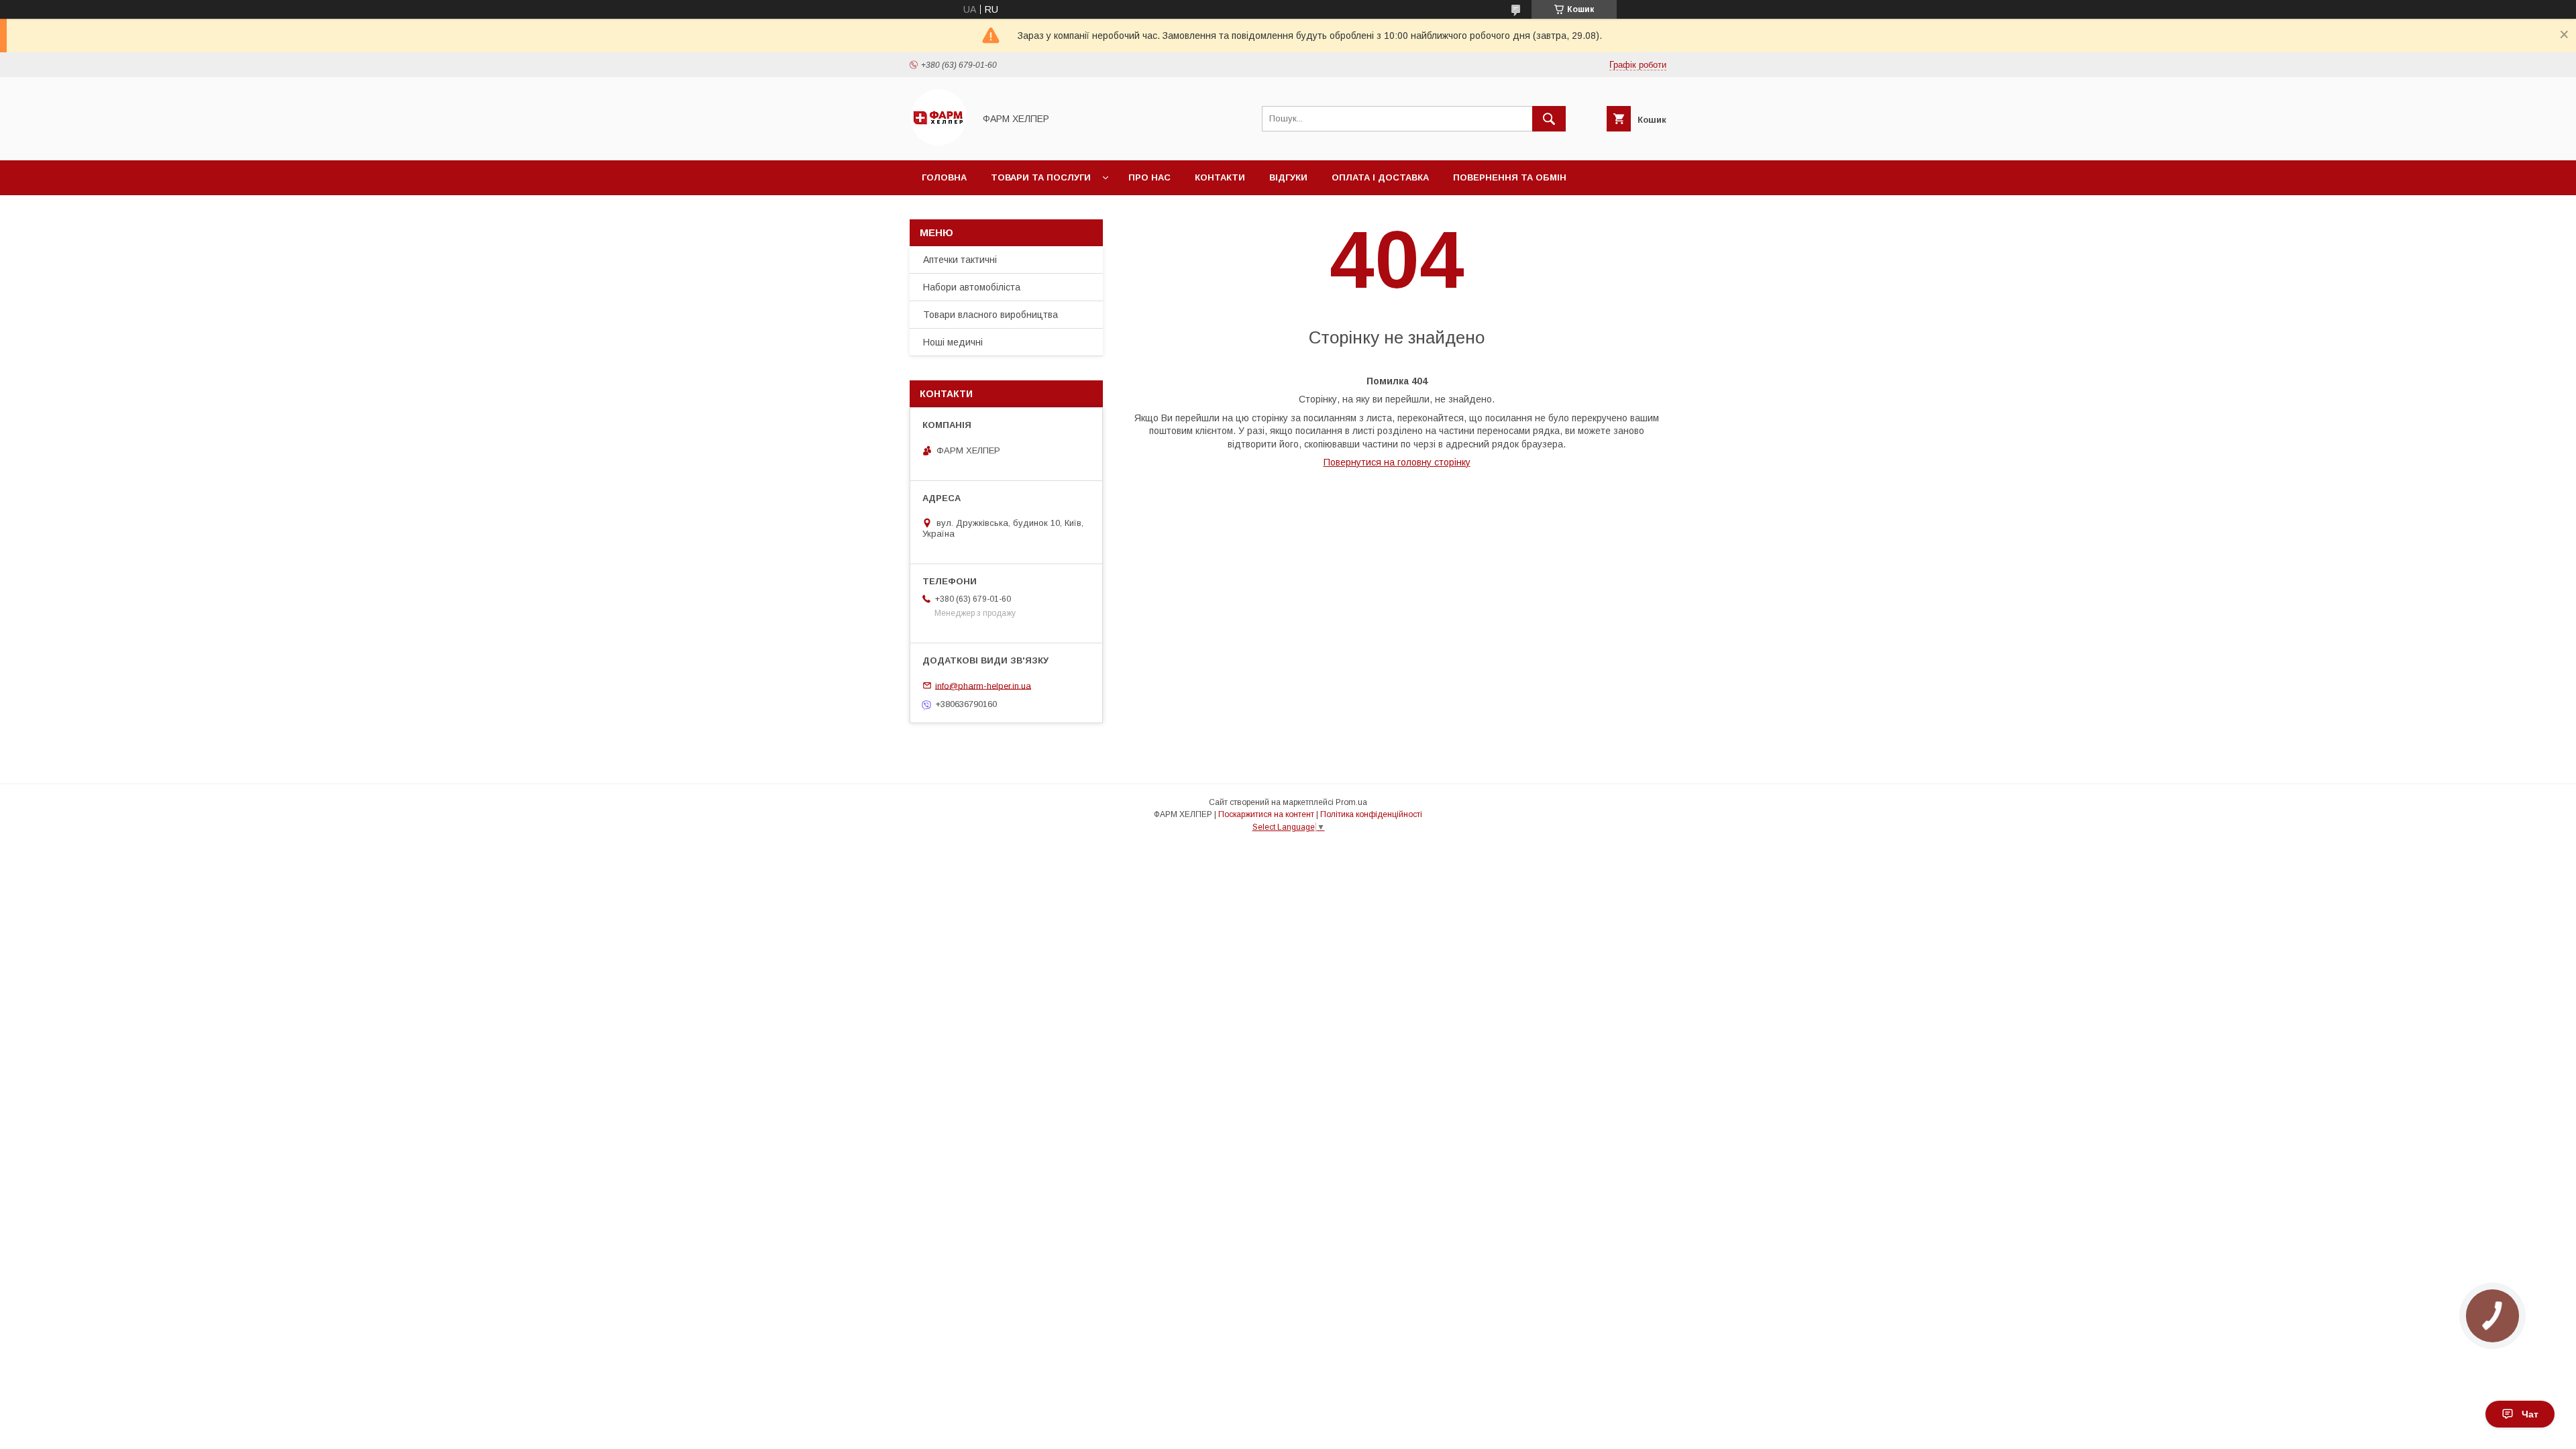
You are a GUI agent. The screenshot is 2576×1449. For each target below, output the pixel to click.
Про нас (1149, 177)
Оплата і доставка (1380, 177)
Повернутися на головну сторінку (1397, 462)
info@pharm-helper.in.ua (983, 685)
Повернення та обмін (1510, 177)
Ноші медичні (953, 342)
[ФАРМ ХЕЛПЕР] (938, 143)
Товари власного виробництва (990, 315)
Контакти (1220, 177)
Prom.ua (1351, 802)
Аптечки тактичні (960, 260)
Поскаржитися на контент (1266, 814)
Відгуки (1288, 177)
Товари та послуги (1041, 177)
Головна (944, 177)
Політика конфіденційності (1371, 814)
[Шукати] (1549, 119)
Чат (2530, 1414)
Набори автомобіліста (972, 287)
